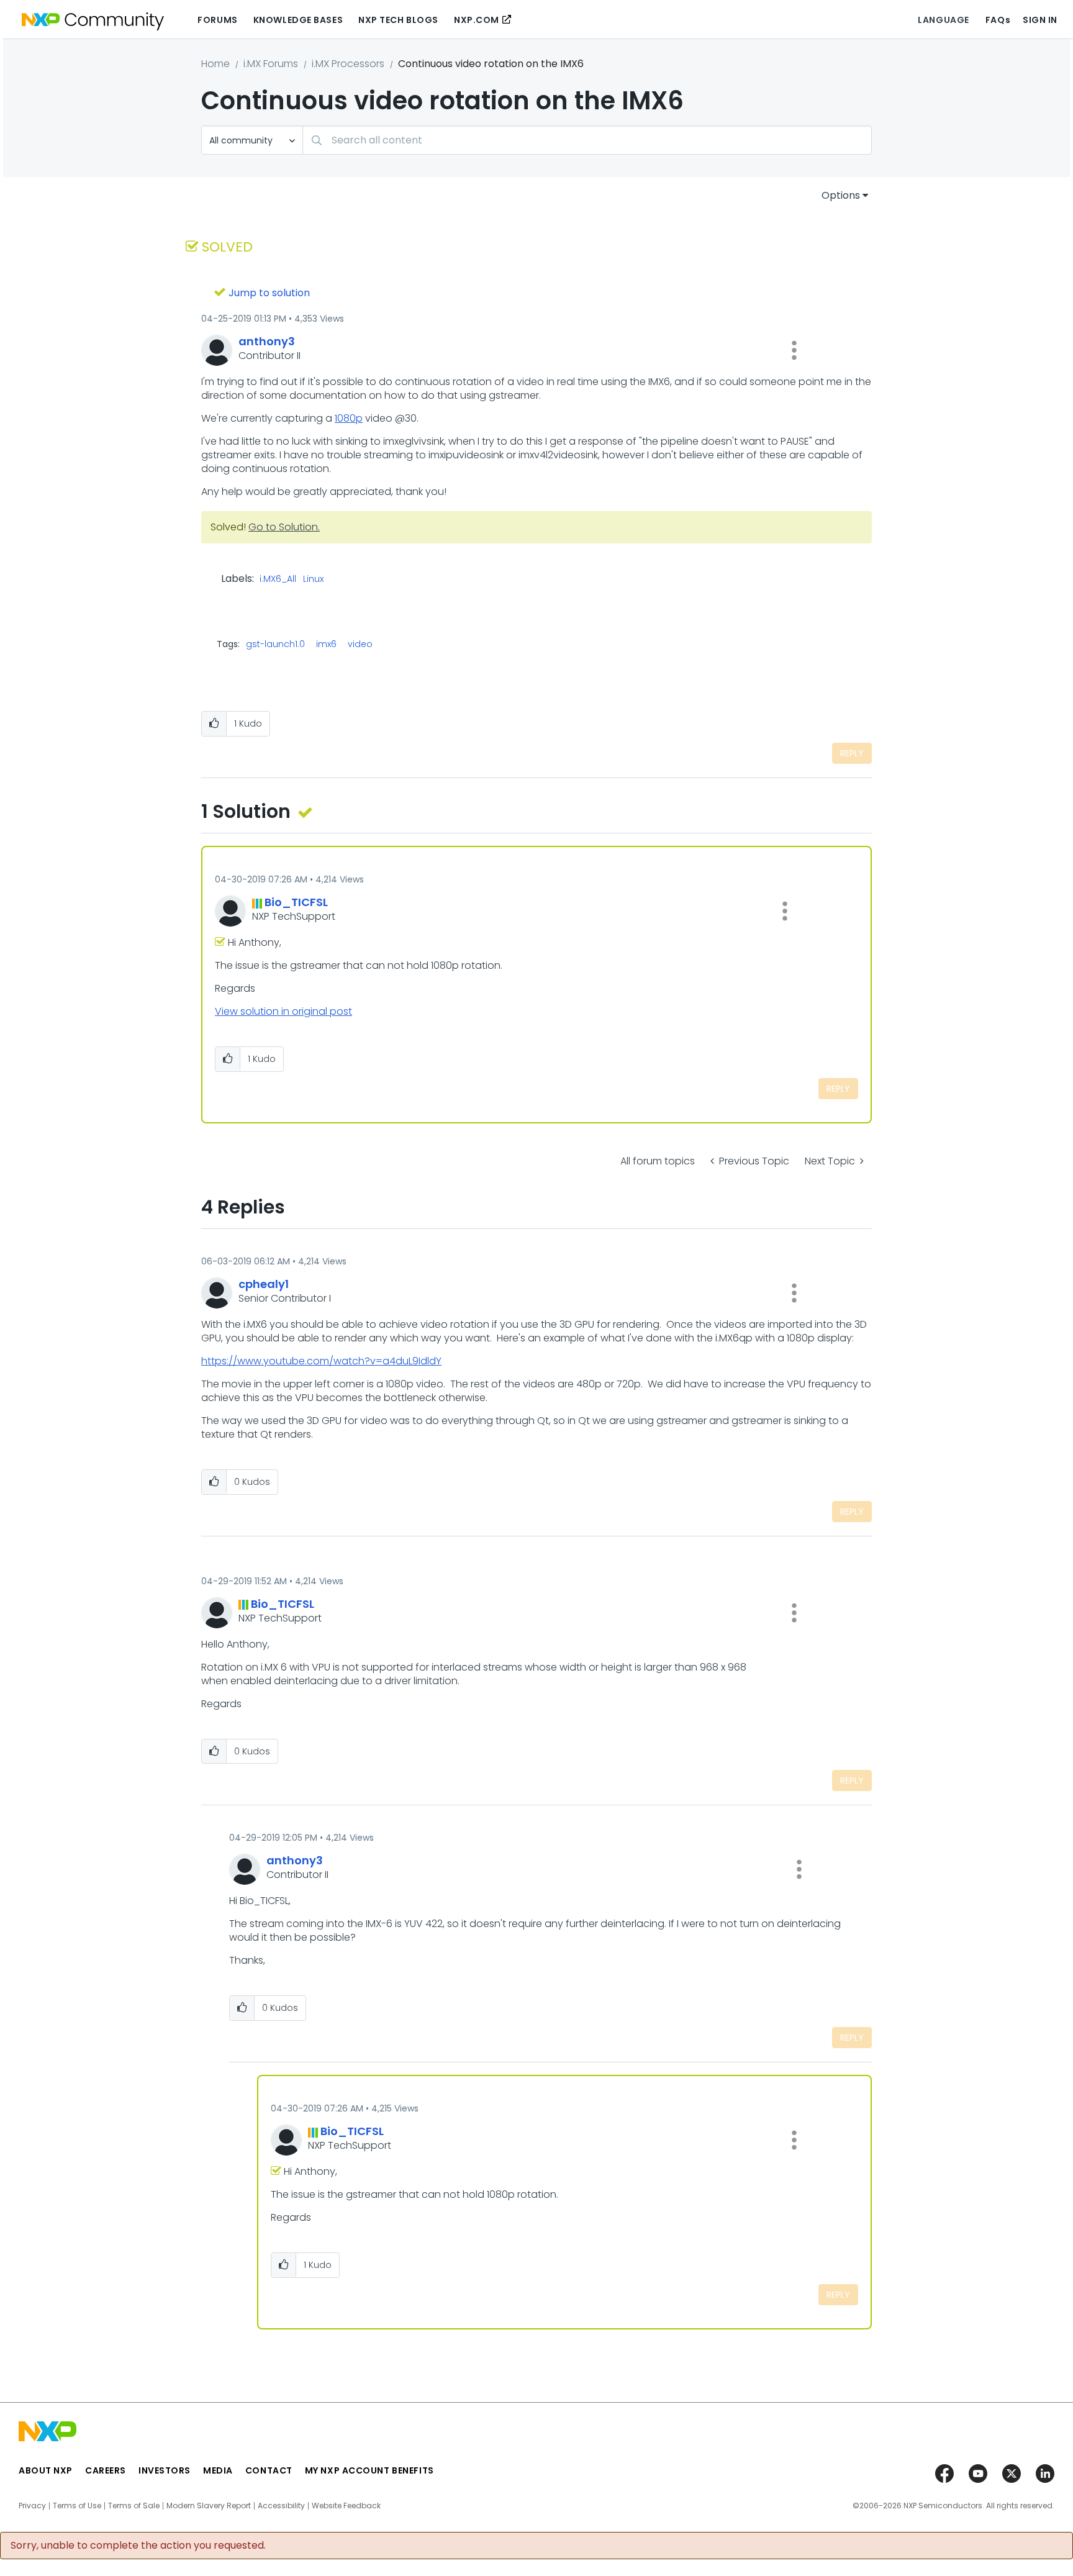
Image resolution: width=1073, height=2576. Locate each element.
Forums (217, 20)
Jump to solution (269, 293)
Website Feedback (346, 2506)
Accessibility (281, 2506)
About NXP (46, 2470)
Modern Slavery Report (209, 2506)
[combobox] (587, 140)
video (360, 644)
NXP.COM (477, 20)
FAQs (998, 20)
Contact (269, 2470)
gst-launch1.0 (275, 644)
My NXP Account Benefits (369, 2470)
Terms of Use (77, 2506)
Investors (165, 2470)
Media (218, 2470)
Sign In (1040, 20)
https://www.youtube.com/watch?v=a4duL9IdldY (321, 1361)
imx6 (326, 644)
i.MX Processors (348, 64)
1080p (349, 418)
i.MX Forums (271, 64)
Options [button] (841, 195)
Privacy (32, 2506)
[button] (794, 350)
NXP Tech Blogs (398, 20)
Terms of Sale (134, 2506)
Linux (313, 579)
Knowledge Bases (298, 20)
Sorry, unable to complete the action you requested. (138, 2546)
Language (943, 20)
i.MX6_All (278, 579)
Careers (106, 2470)
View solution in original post (283, 1011)
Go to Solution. (284, 527)
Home (215, 64)
